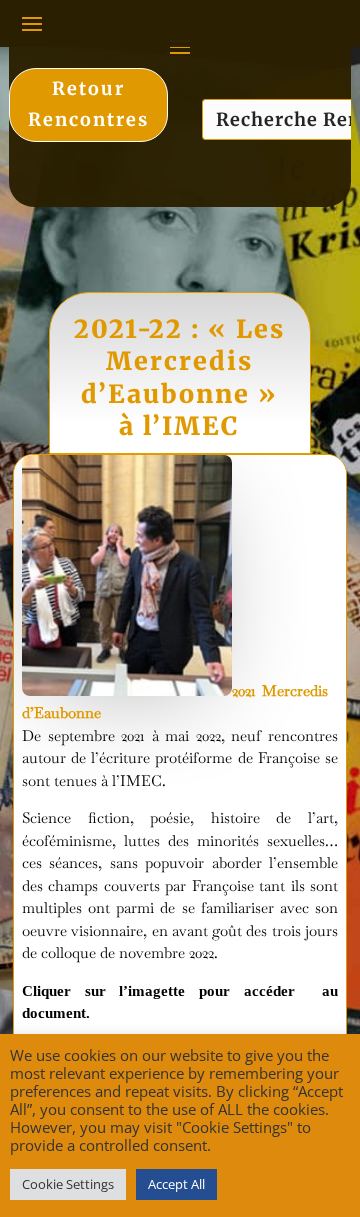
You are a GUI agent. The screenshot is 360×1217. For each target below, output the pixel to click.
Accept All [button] (176, 1184)
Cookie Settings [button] (68, 1184)
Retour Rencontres (88, 104)
